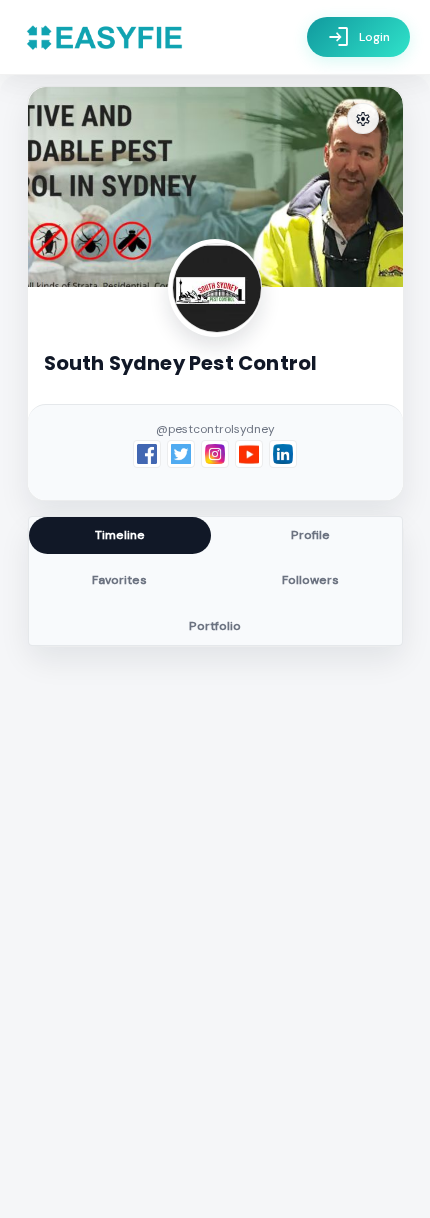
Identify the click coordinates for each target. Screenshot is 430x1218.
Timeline (120, 535)
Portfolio (215, 626)
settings (363, 119)
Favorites (119, 580)
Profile (310, 535)
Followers (310, 580)
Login (358, 37)
